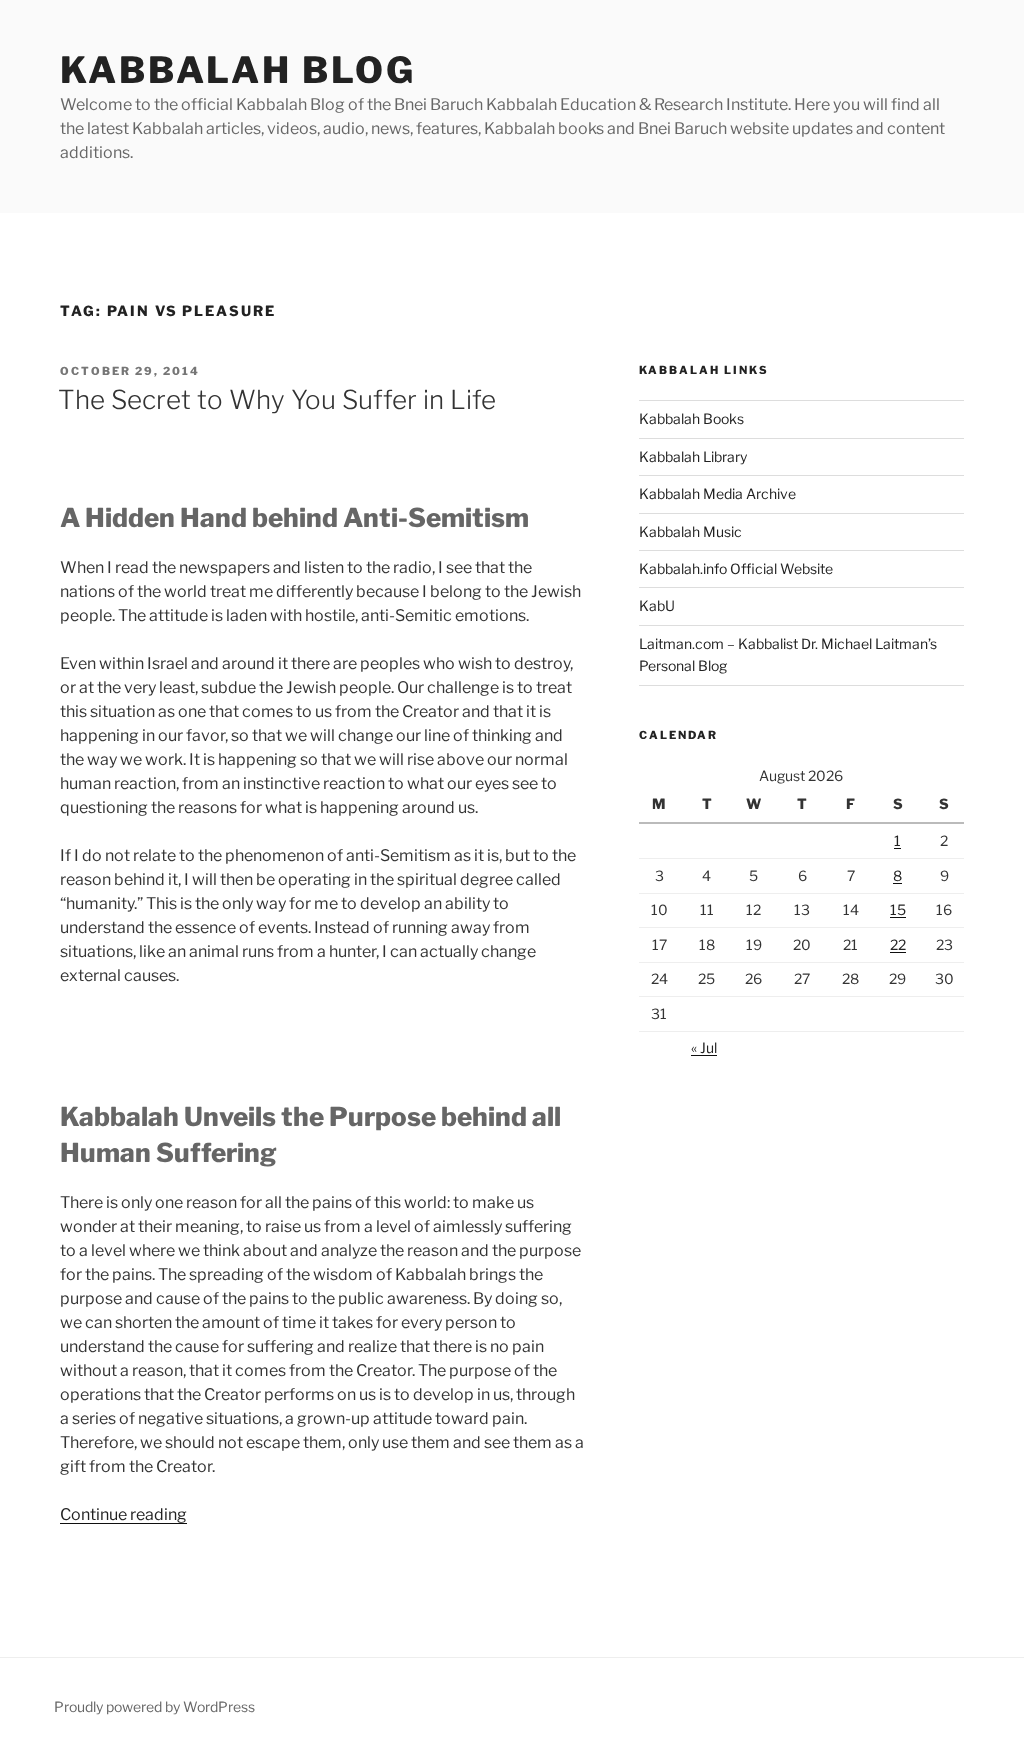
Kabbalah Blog (237, 70)
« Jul (704, 1047)
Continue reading (123, 1514)
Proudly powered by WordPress (154, 1706)
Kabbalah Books (691, 418)
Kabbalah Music (690, 531)
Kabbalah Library (693, 456)
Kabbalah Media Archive (717, 493)
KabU (657, 605)
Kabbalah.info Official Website (736, 568)
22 (898, 944)
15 (898, 909)
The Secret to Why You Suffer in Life (277, 399)
